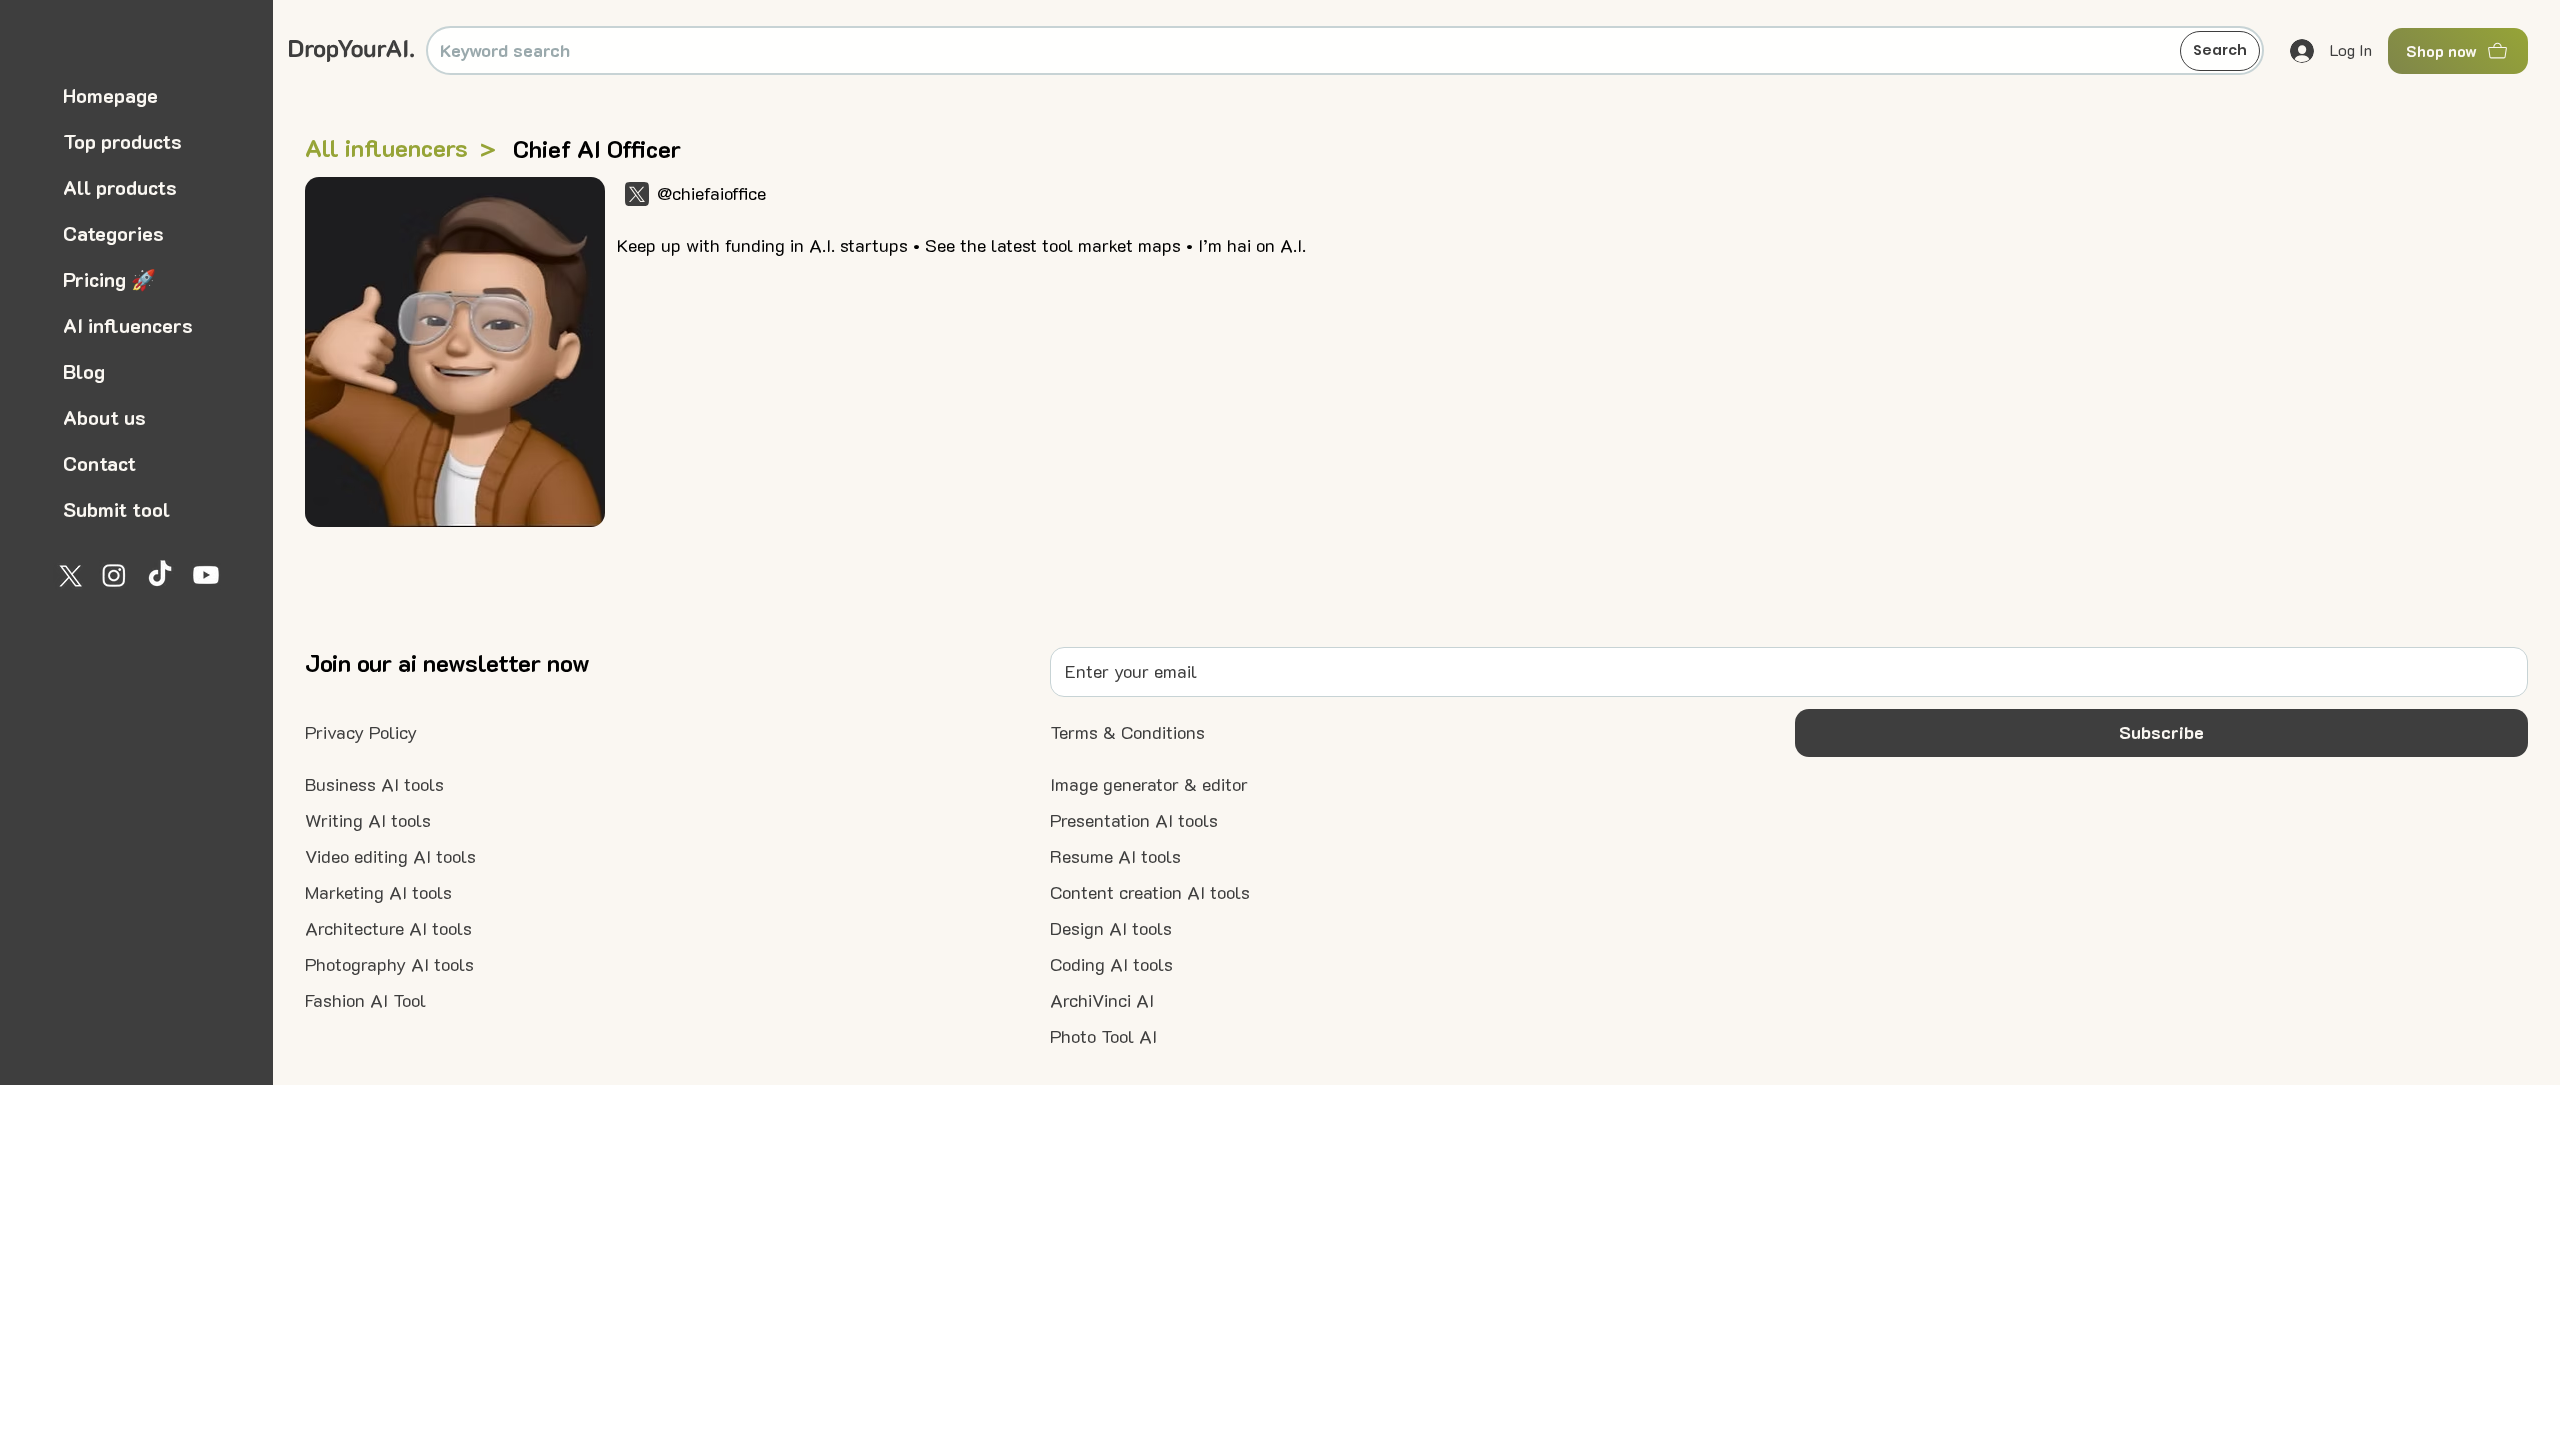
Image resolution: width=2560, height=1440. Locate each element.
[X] (68, 575)
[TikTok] (160, 575)
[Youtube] (206, 575)
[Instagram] (114, 575)
